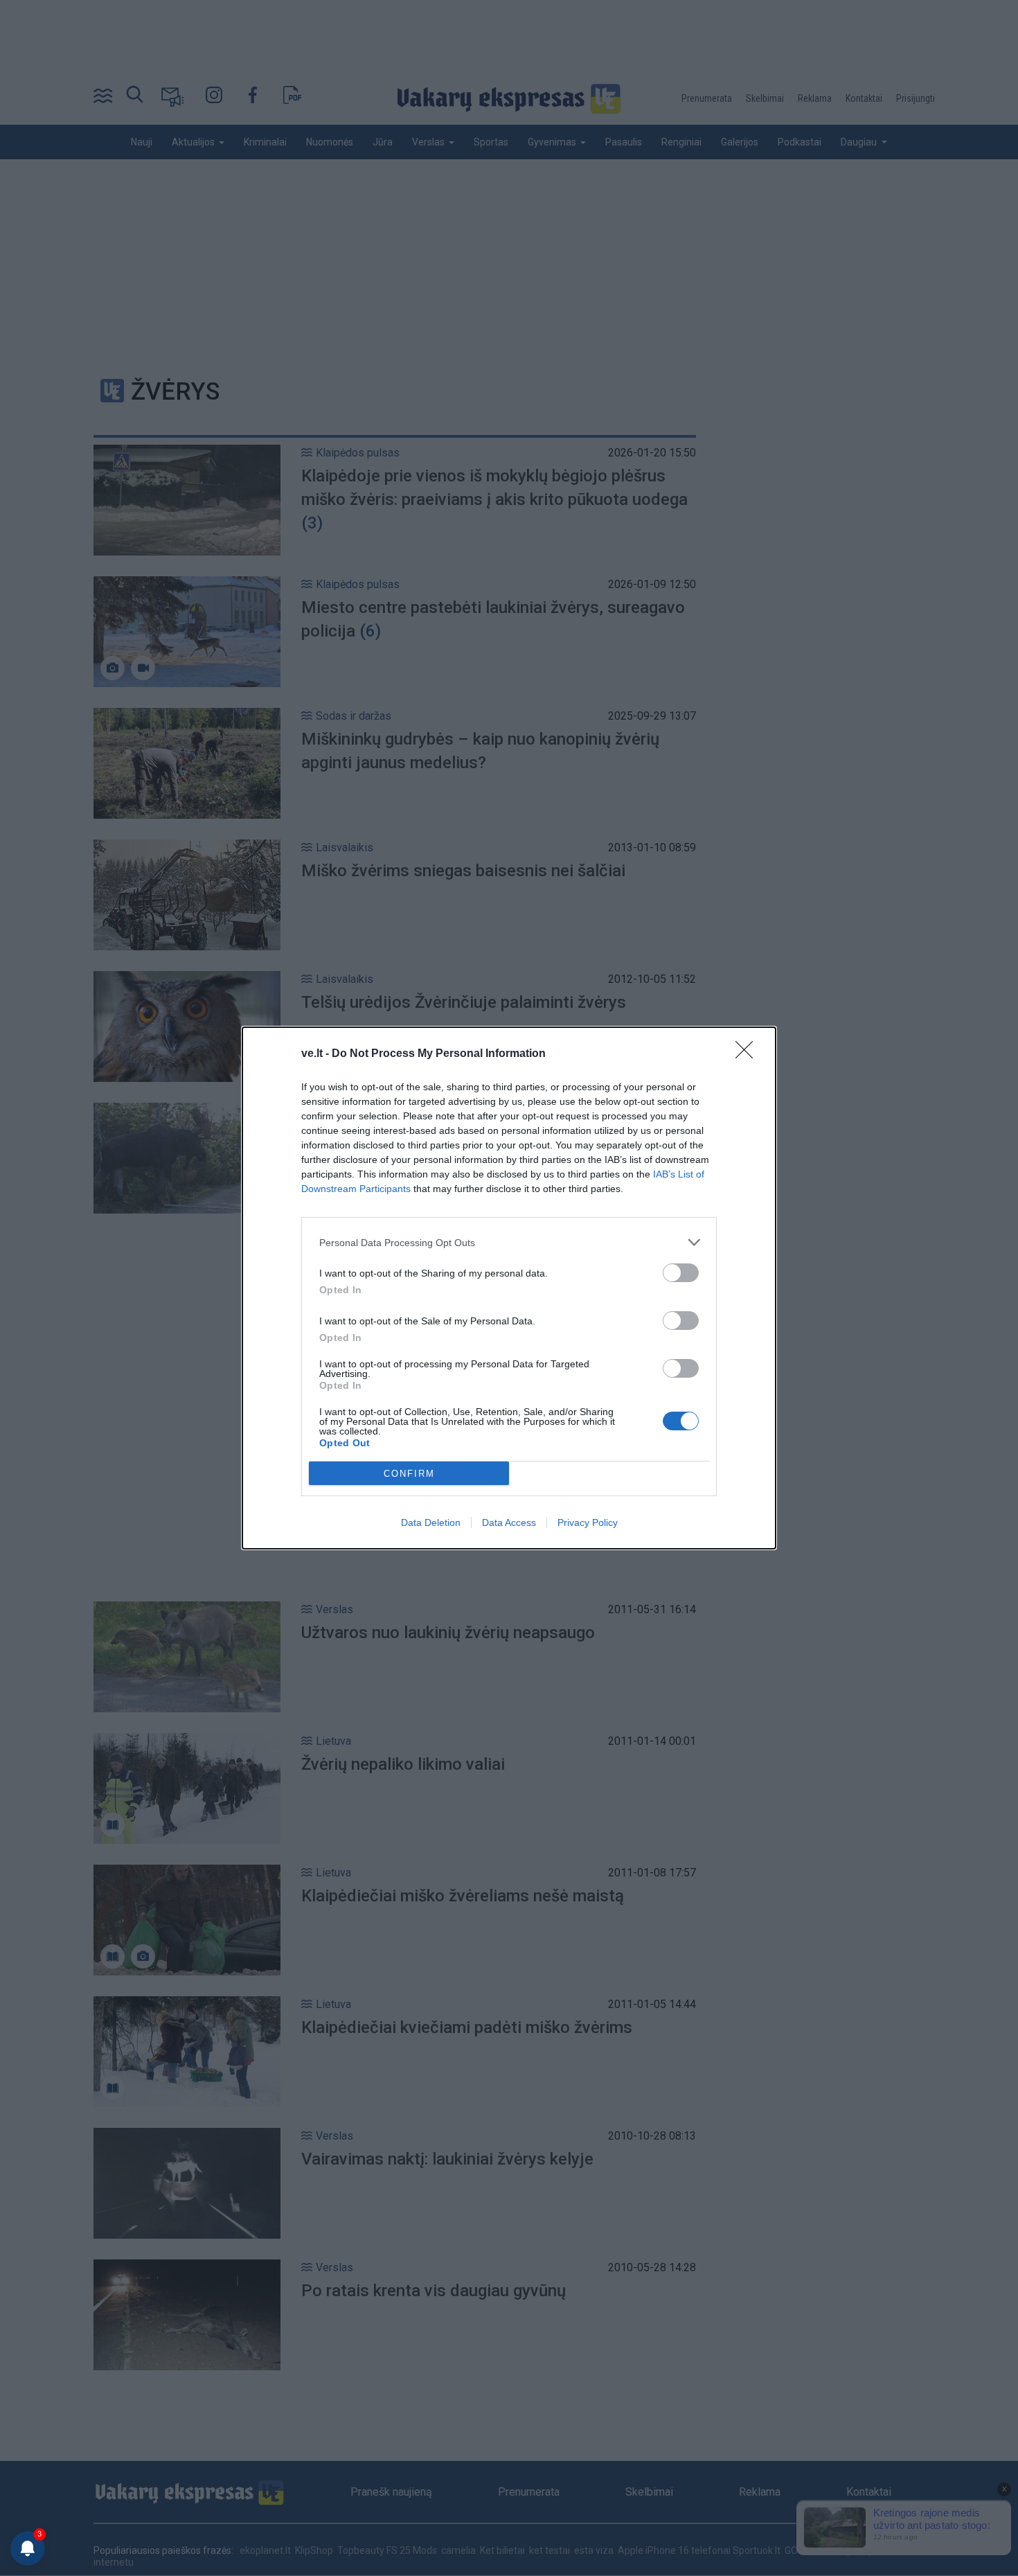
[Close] (749, 1054)
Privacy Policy (588, 1522)
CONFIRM (409, 1474)
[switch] (681, 1273)
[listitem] (509, 1242)
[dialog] (509, 1288)
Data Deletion (431, 1522)
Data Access (509, 1522)
